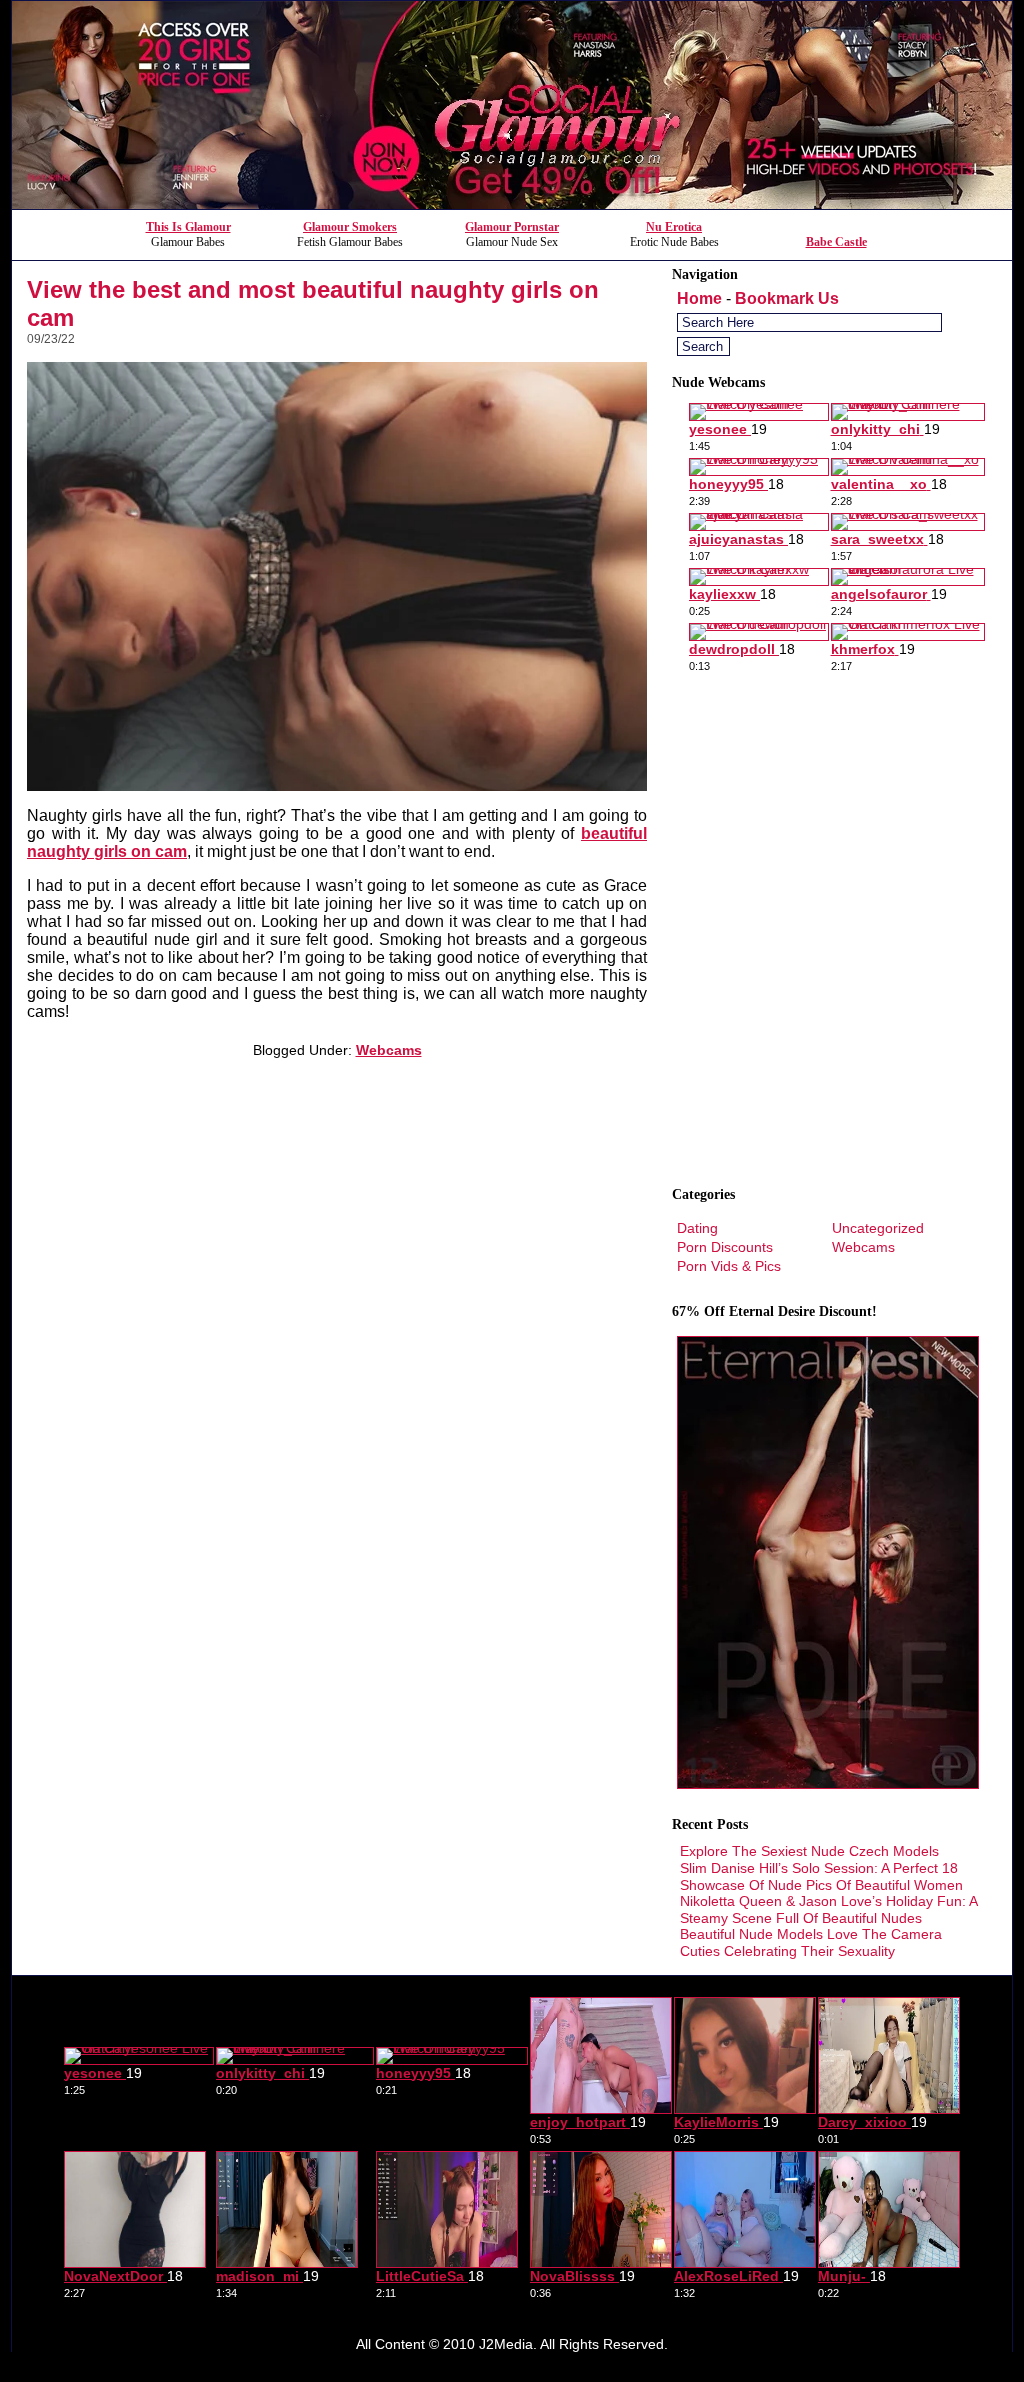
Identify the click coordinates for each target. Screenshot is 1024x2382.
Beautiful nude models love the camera (811, 1934)
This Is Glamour (188, 227)
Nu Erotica (674, 227)
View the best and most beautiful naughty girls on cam (313, 303)
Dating (697, 1228)
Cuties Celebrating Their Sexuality (787, 1951)
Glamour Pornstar (512, 227)
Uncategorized (878, 1228)
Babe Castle (836, 242)
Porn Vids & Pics (729, 1266)
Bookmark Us (787, 298)
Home (699, 298)
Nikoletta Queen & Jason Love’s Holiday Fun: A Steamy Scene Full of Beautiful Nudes (828, 1909)
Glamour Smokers (350, 227)
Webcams (389, 1050)
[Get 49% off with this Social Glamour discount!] (512, 203)
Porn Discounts (725, 1247)
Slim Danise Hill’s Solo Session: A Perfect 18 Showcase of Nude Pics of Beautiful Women (821, 1876)
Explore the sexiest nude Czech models (809, 1851)
